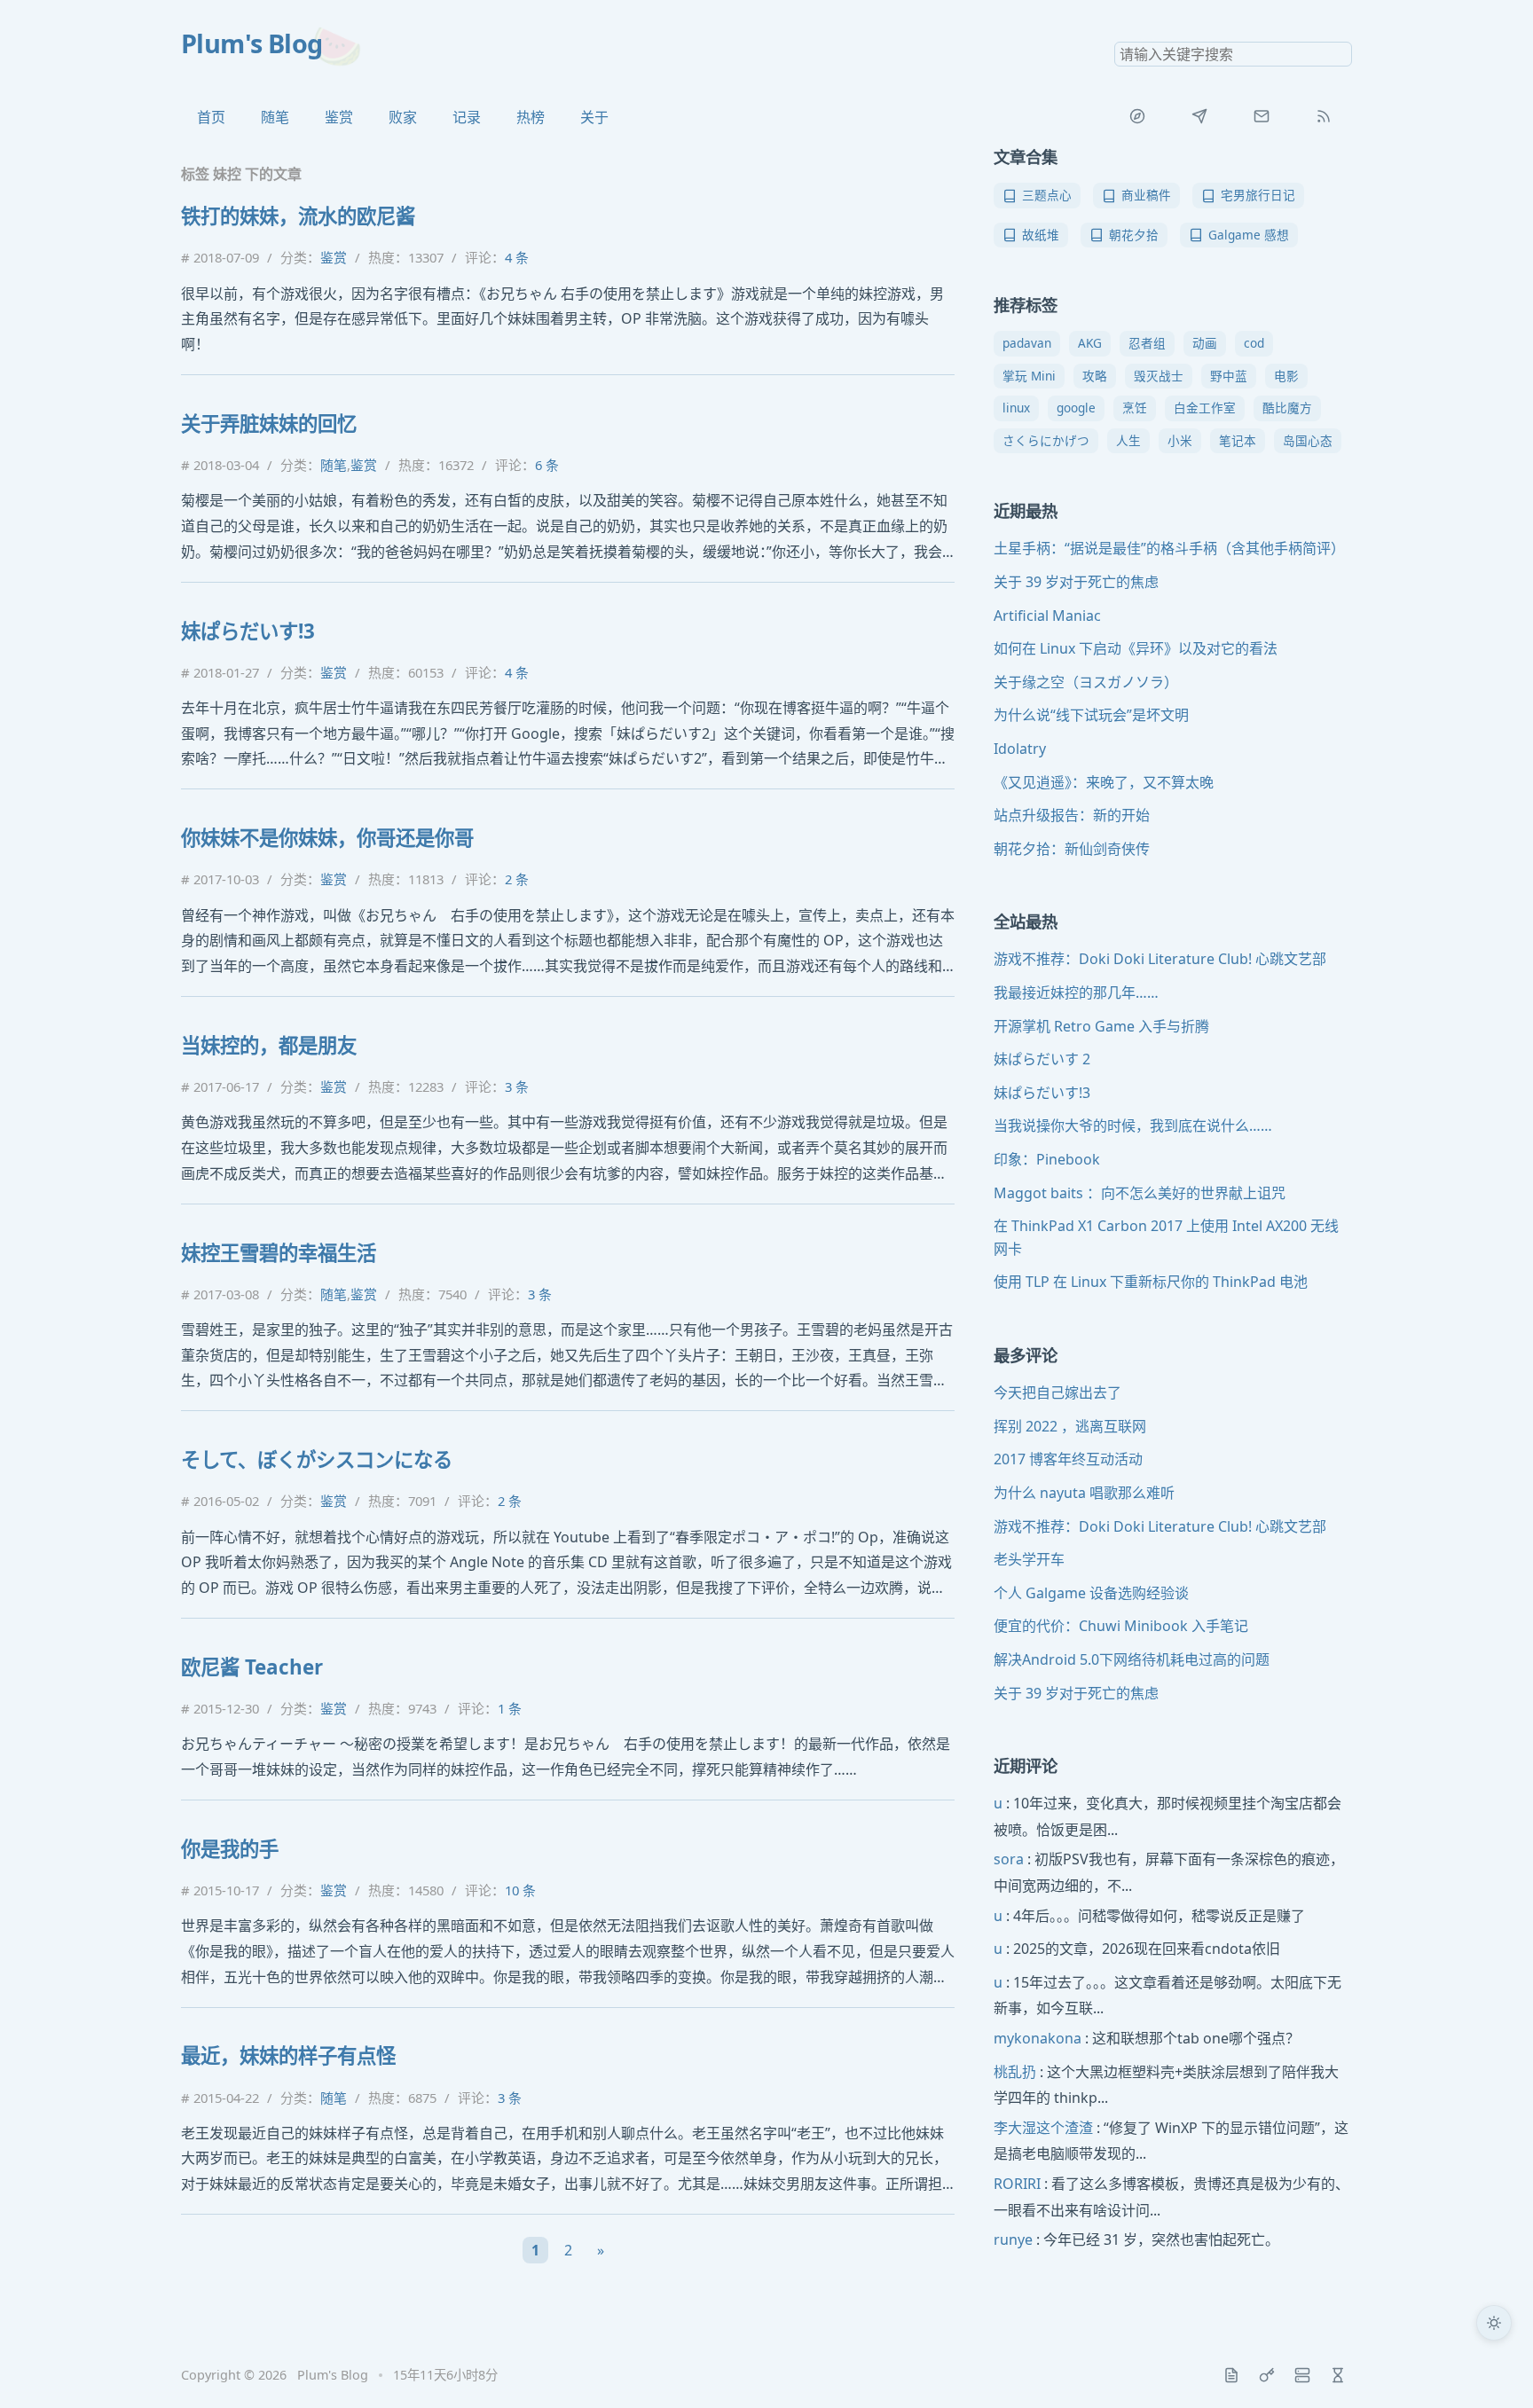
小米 (1180, 440)
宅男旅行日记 (1258, 195)
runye (1013, 2239)
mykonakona (1038, 2038)
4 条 (517, 257)
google (1076, 408)
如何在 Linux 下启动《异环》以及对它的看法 (1136, 648)
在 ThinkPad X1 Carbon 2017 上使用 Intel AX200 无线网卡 (1166, 1237)
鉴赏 (339, 117)
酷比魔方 (1287, 408)
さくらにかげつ (1046, 440)
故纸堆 (1041, 235)
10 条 (520, 1890)
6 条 (547, 465)
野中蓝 (1229, 376)
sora (1009, 1859)
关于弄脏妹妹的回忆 (269, 424)
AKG (1090, 343)
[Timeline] (1338, 2375)
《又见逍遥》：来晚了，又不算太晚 (1104, 782)
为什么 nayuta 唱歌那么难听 (1084, 1493)
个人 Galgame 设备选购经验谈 (1091, 1593)
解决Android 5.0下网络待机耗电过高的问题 (1132, 1659)
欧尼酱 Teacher (252, 1667)
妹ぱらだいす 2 (1042, 1059)
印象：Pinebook (1047, 1159)
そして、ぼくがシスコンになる (317, 1459)
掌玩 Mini (1029, 376)
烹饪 (1135, 408)
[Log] (1231, 2375)
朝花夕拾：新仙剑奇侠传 (1072, 849)
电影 (1286, 376)
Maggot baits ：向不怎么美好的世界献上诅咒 (1140, 1193)
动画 (1205, 343)
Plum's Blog (252, 43)
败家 (403, 117)
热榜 (531, 117)
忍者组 (1147, 343)
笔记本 (1238, 440)
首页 (211, 117)
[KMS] (1267, 2375)
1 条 (510, 1708)
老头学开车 (1029, 1559)
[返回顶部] (1494, 2369)
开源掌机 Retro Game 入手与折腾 (1101, 1026)
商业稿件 (1146, 195)
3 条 (517, 1086)
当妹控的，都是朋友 (269, 1045)
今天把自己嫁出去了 (1057, 1392)
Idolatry (1020, 749)
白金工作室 (1205, 408)
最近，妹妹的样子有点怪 (288, 2055)
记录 (467, 117)
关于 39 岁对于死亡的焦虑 (1076, 582)
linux (1016, 408)
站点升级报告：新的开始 (1072, 815)
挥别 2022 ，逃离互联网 (1070, 1426)
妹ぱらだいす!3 (248, 631)
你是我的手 (230, 1849)
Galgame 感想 (1249, 235)
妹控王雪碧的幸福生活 (279, 1253)
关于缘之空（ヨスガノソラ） (1086, 682)
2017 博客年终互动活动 (1068, 1459)
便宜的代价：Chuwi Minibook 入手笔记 (1121, 1626)
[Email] (1262, 116)
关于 (594, 117)
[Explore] (1137, 116)
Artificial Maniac (1047, 616)
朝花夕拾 (1134, 235)
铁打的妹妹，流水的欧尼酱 (298, 216)
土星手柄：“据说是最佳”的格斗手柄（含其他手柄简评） (1169, 548)
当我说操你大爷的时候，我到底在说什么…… (1133, 1126)
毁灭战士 (1159, 376)
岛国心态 (1308, 440)
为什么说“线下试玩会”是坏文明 (1091, 715)
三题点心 (1047, 195)
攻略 (1095, 376)
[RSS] (1324, 116)
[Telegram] (1199, 116)
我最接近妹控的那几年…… (1076, 992)
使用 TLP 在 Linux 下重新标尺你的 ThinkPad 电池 (1151, 1282)
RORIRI (1017, 2184)
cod (1254, 343)
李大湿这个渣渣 (1043, 2128)
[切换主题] (1494, 2323)
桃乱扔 (1015, 2072)
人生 (1128, 440)
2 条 (517, 879)
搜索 (1338, 54)
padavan (1027, 343)
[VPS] (1302, 2375)
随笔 (275, 117)
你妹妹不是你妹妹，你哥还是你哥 (327, 838)
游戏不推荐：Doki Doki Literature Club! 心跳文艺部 (1160, 959)
